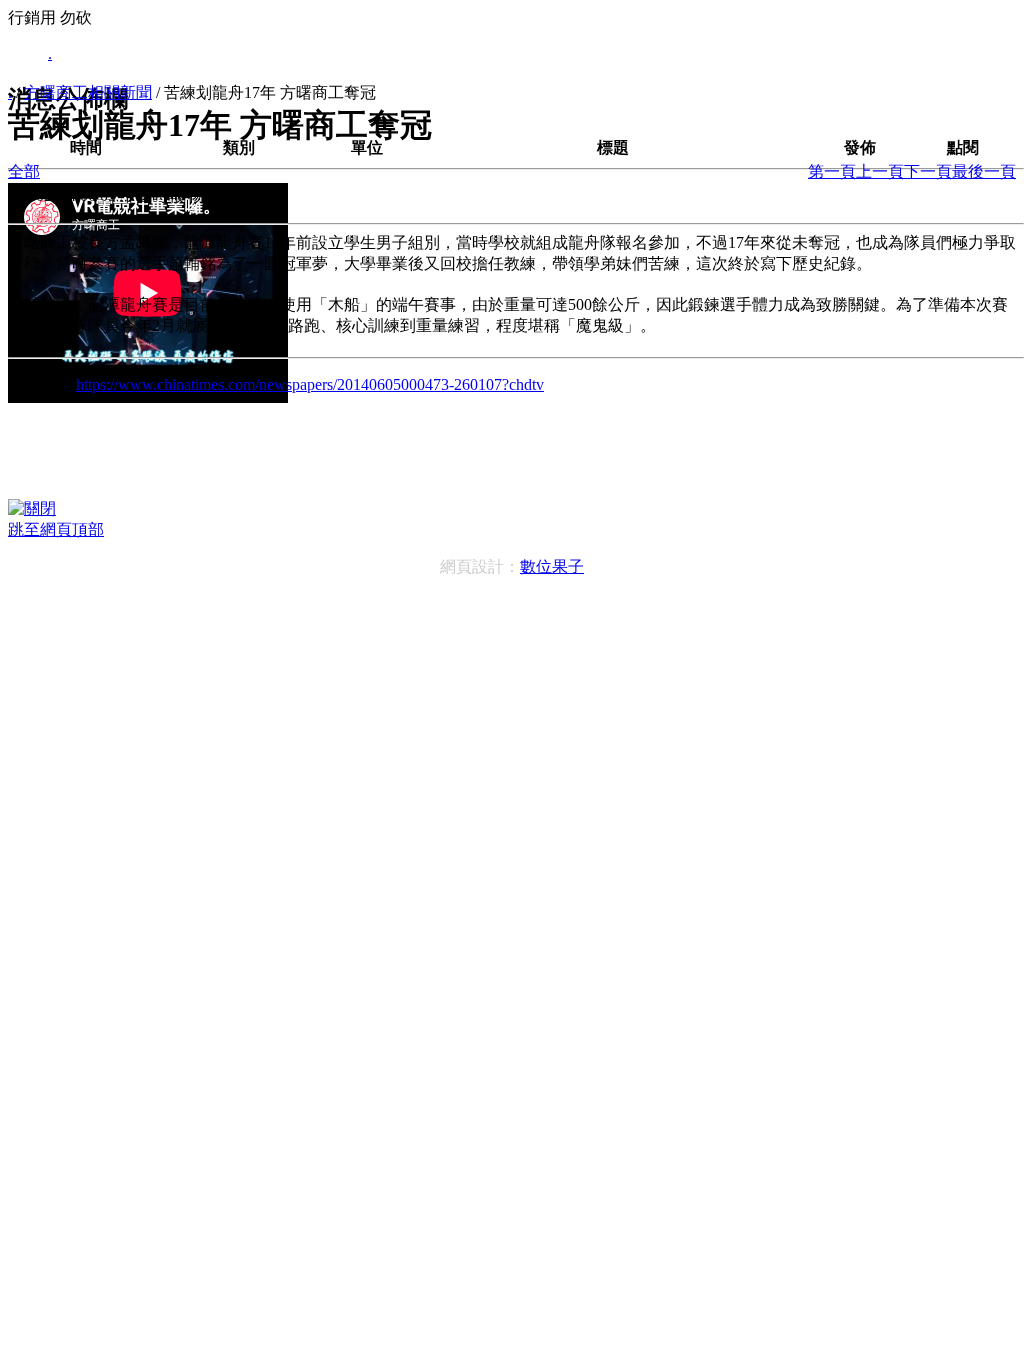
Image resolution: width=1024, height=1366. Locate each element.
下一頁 (928, 171)
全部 (24, 171)
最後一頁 (984, 171)
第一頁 (832, 171)
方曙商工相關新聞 (88, 92)
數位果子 (552, 566)
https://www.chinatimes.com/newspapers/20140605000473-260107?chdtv (310, 384)
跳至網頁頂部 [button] (56, 529)
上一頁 (880, 171)
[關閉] (32, 508)
